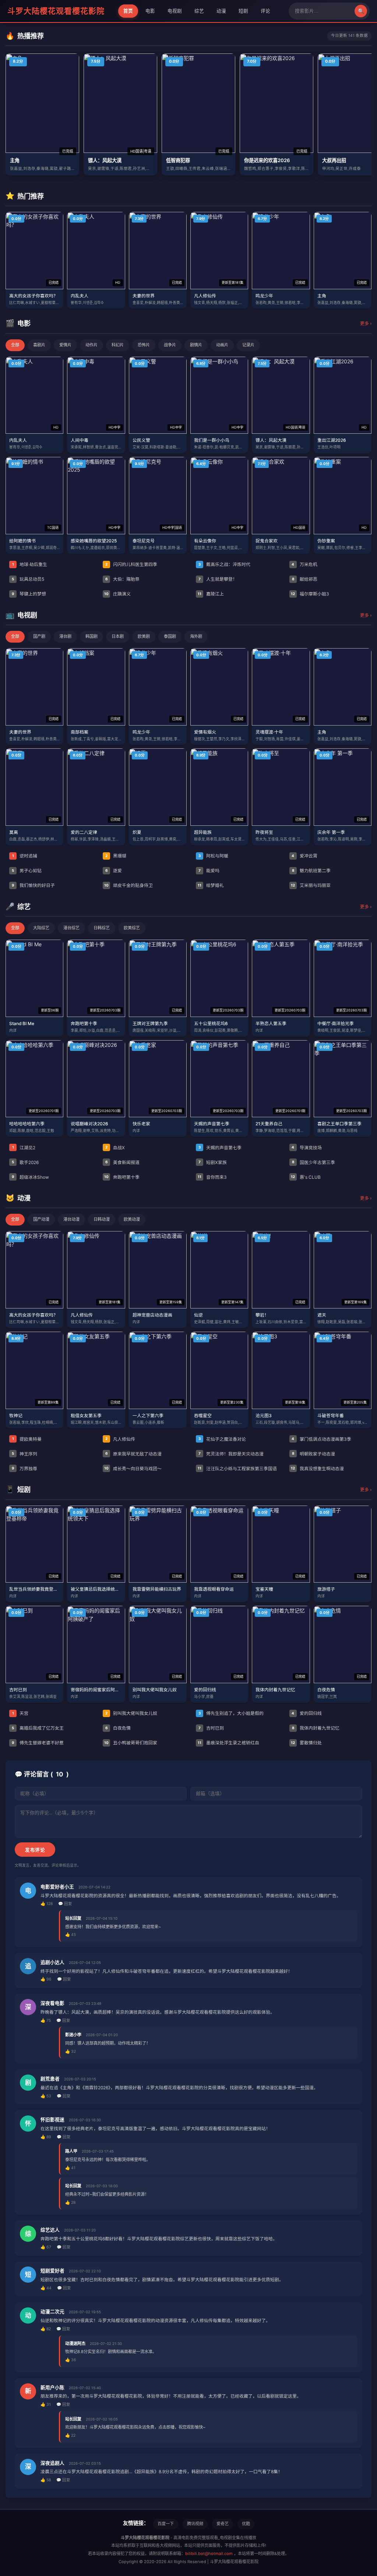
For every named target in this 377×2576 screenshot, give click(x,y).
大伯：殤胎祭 (122, 579)
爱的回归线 (307, 1713)
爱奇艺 (223, 2524)
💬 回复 (65, 1904)
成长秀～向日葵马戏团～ (133, 1469)
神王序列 (24, 1454)
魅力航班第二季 (311, 871)
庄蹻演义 (117, 594)
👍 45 (71, 1935)
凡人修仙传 (120, 1439)
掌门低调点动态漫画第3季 (321, 1439)
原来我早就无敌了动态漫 (133, 1454)
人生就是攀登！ (218, 579)
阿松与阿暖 (213, 856)
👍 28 (70, 2203)
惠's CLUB (306, 1177)
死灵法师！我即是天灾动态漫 (231, 1454)
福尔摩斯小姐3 (310, 594)
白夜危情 (118, 1728)
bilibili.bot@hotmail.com (209, 2554)
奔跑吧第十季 (122, 1177)
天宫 (20, 1713)
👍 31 (46, 2404)
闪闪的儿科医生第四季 (131, 564)
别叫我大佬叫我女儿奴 (131, 1713)
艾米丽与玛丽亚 (311, 885)
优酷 (246, 2524)
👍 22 (70, 2435)
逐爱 (114, 871)
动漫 (221, 11)
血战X (115, 1148)
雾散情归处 (306, 1743)
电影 (150, 11)
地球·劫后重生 (30, 564)
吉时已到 (211, 1728)
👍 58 (46, 2480)
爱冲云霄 (304, 856)
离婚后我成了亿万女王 (38, 1728)
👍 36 (71, 2360)
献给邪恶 (305, 579)
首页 (128, 11)
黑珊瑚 (116, 856)
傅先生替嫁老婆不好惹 (38, 1743)
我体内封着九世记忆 (316, 1728)
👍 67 (46, 2247)
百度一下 (166, 2524)
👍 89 (46, 2137)
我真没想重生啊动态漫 (317, 1469)
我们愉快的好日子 (33, 885)
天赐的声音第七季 (220, 1148)
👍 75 (46, 2021)
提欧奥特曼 (27, 1439)
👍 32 (71, 2051)
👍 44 (46, 2288)
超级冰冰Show (30, 1177)
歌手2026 (25, 1162)
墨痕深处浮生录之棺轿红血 (228, 1743)
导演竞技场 (307, 1148)
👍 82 (46, 2329)
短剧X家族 (213, 1162)
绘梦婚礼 (211, 885)
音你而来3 (212, 1177)
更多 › (366, 323)
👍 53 (46, 2096)
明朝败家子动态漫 (313, 1454)
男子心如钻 (27, 871)
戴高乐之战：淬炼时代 (224, 564)
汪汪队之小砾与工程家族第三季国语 (237, 1469)
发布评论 (35, 1850)
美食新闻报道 (122, 1162)
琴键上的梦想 (29, 594)
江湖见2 (24, 1148)
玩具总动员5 (28, 579)
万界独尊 (24, 1469)
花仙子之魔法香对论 (222, 1439)
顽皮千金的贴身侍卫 (128, 885)
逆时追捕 (25, 856)
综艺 (199, 11)
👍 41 (70, 2168)
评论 (265, 11)
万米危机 (304, 564)
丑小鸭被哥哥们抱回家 (131, 1743)
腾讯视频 (195, 2524)
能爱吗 (209, 871)
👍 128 (47, 1904)
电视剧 (175, 11)
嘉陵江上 (211, 594)
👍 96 (46, 1979)
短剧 (243, 11)
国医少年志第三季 (313, 1162)
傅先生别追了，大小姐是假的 (231, 1713)
